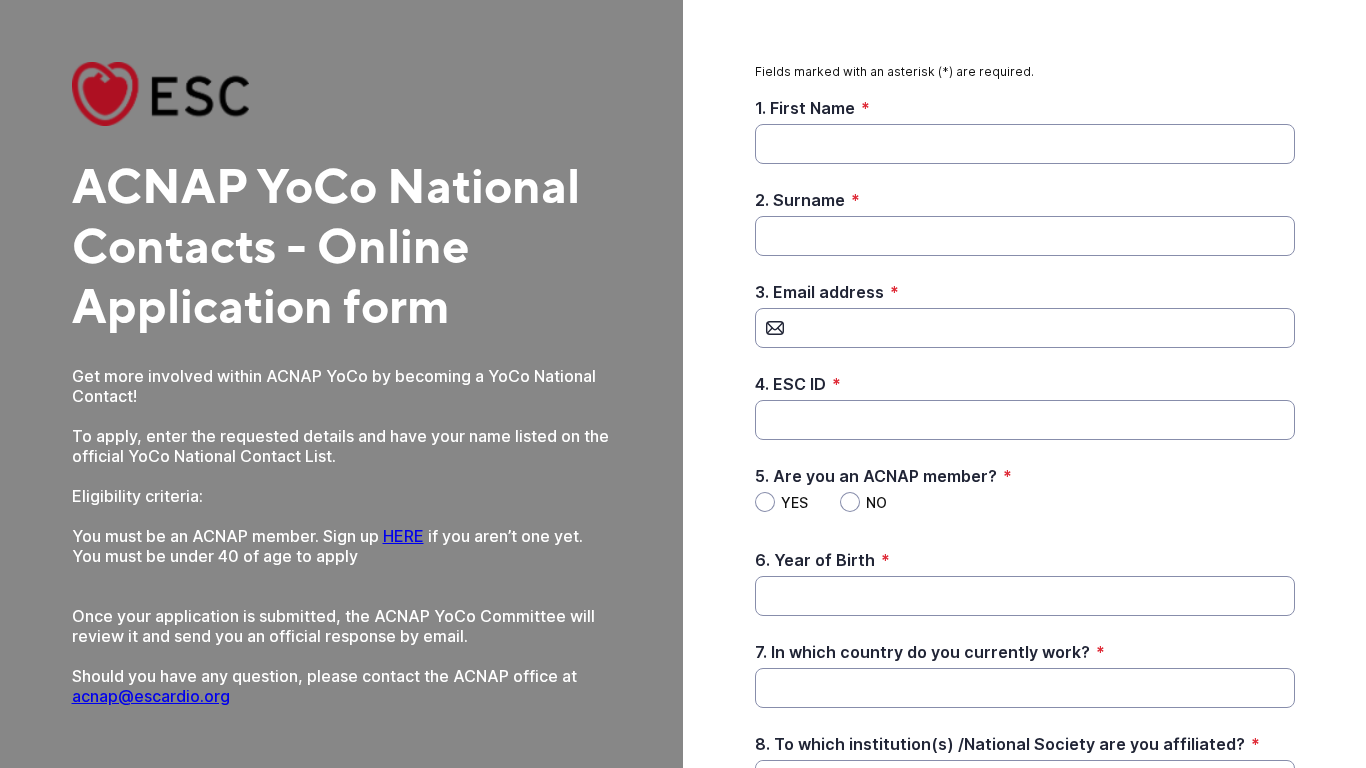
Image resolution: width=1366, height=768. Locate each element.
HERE (403, 536)
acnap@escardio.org (151, 696)
